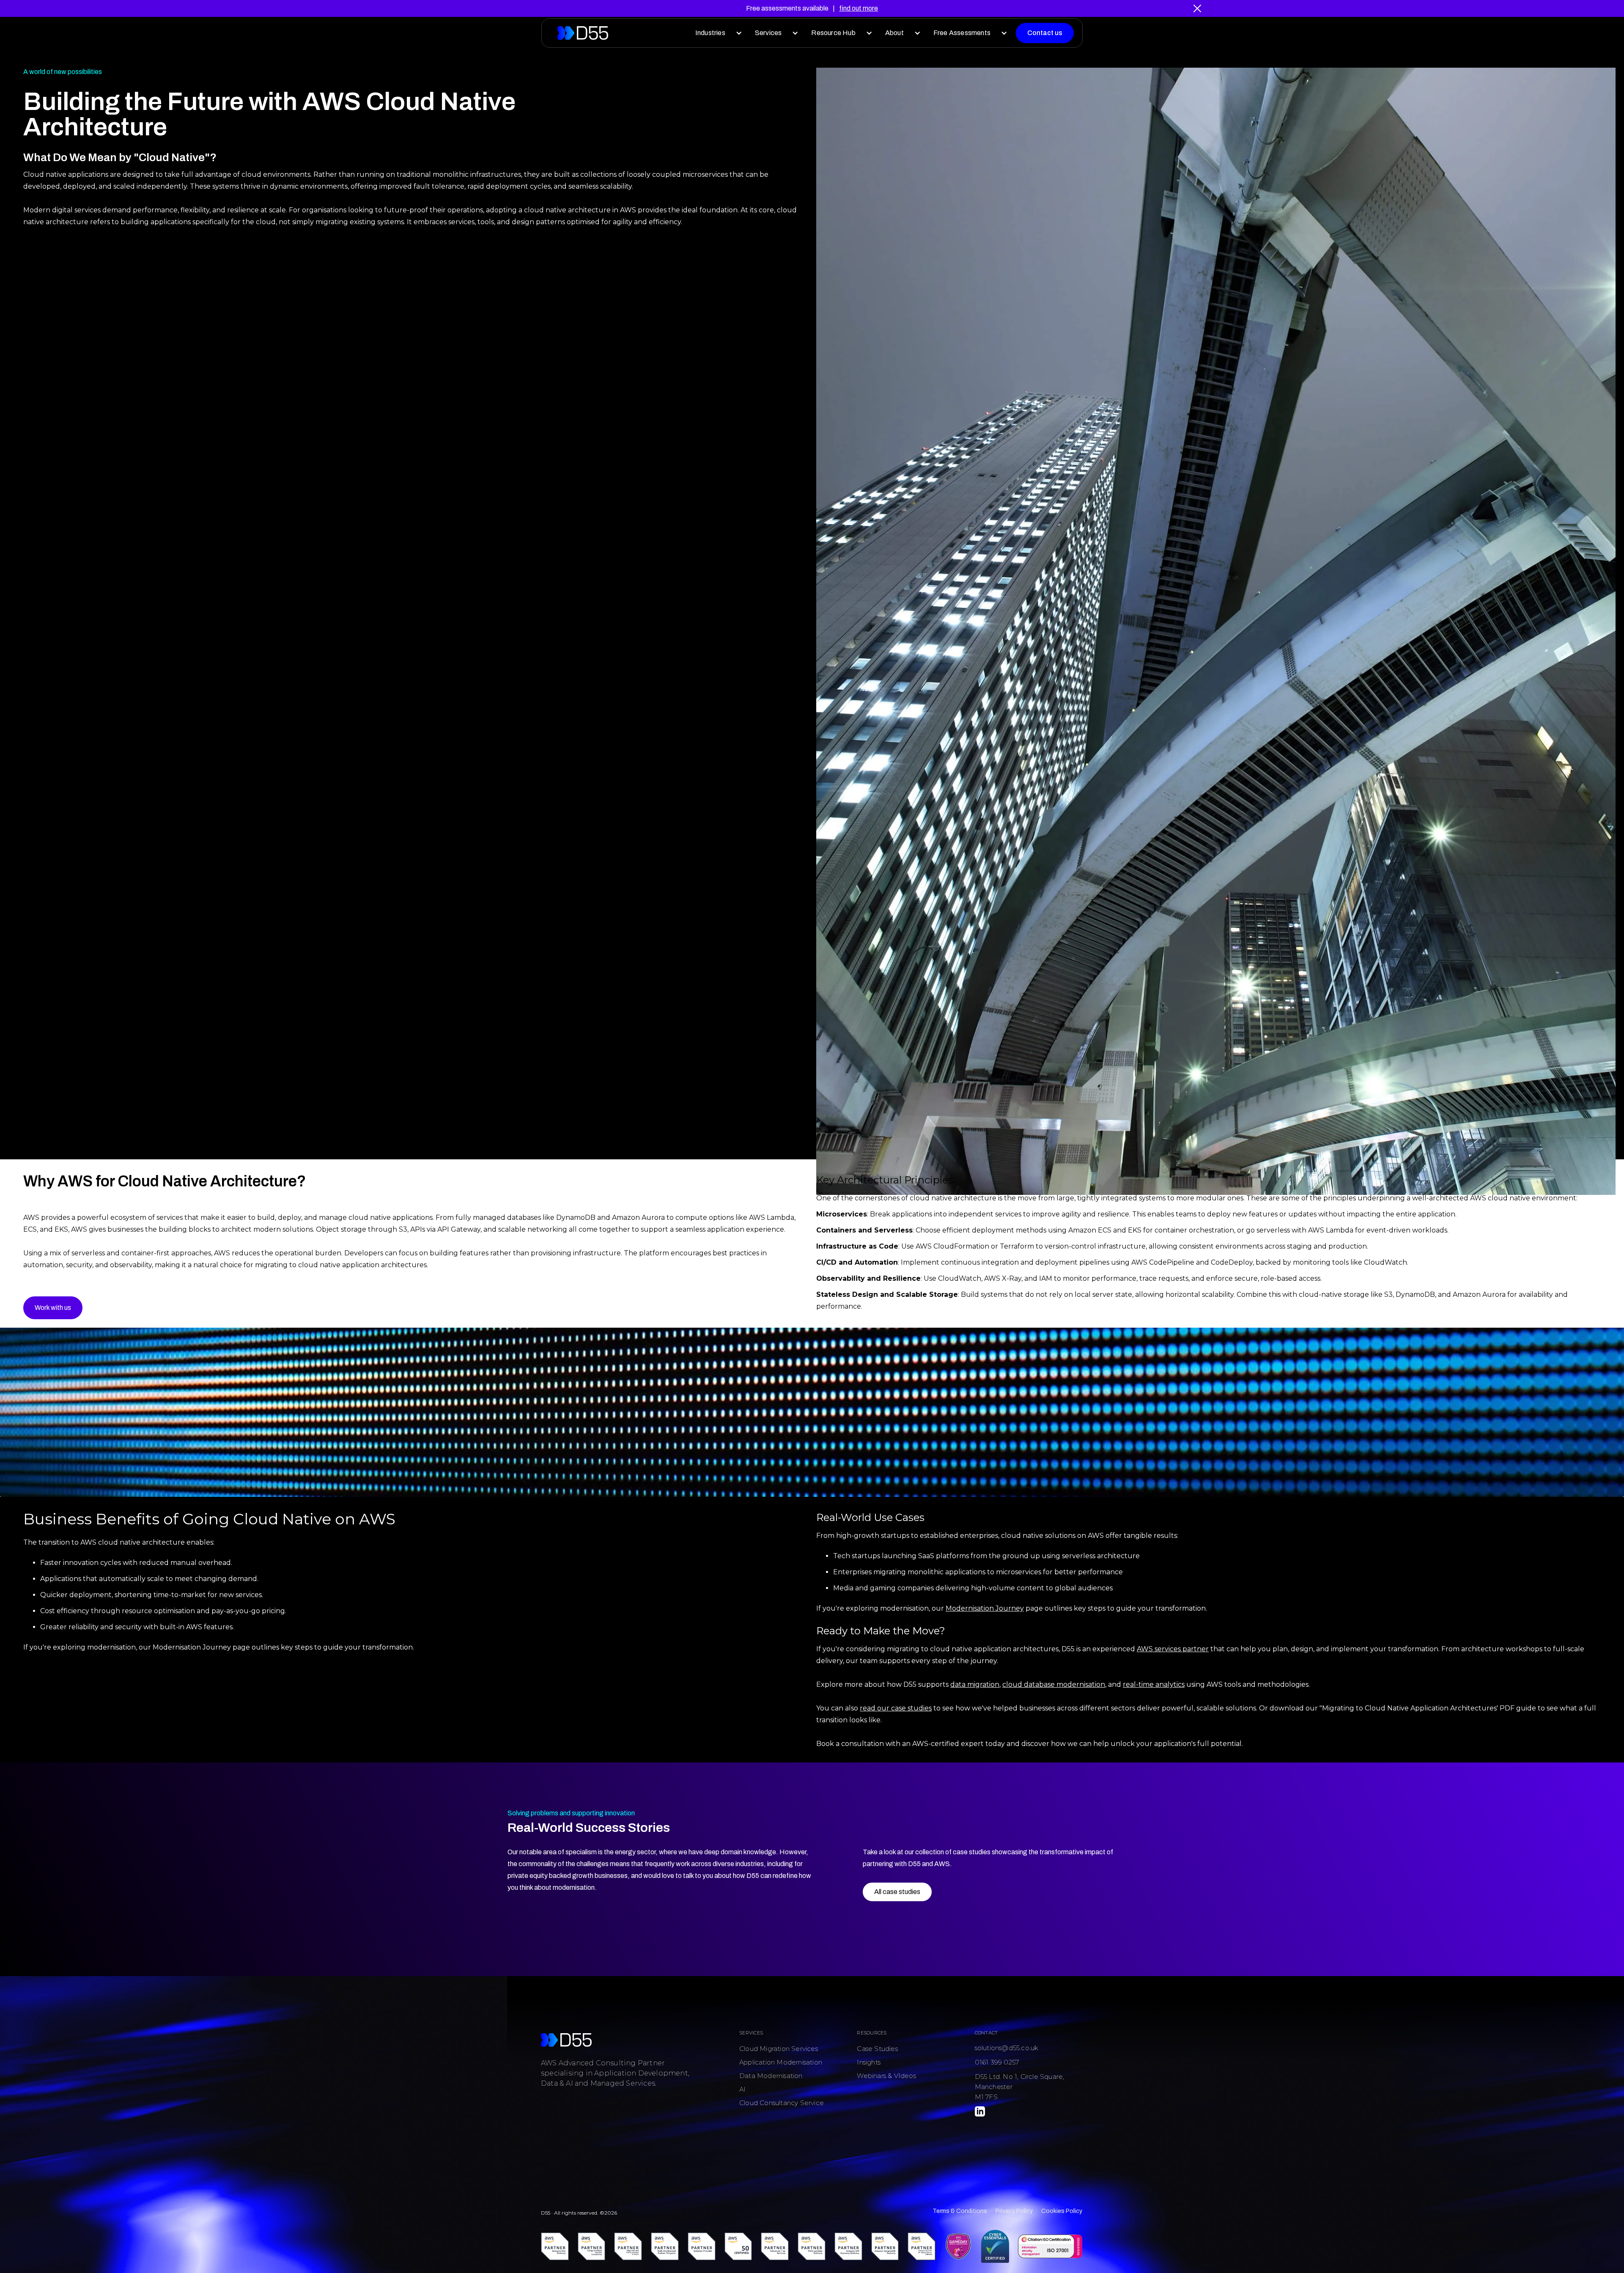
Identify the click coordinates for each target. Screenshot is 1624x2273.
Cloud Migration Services (779, 2049)
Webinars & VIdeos (886, 2076)
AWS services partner (1173, 1649)
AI (742, 2089)
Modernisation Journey (985, 1608)
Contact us (1045, 33)
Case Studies (877, 2049)
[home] (583, 33)
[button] (717, 33)
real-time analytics (1154, 1684)
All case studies (897, 1892)
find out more (859, 8)
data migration (975, 1684)
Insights (869, 2062)
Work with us (53, 1308)
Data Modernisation (771, 2076)
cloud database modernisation (1054, 1684)
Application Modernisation (781, 2062)
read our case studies (896, 1708)
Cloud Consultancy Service (782, 2103)
